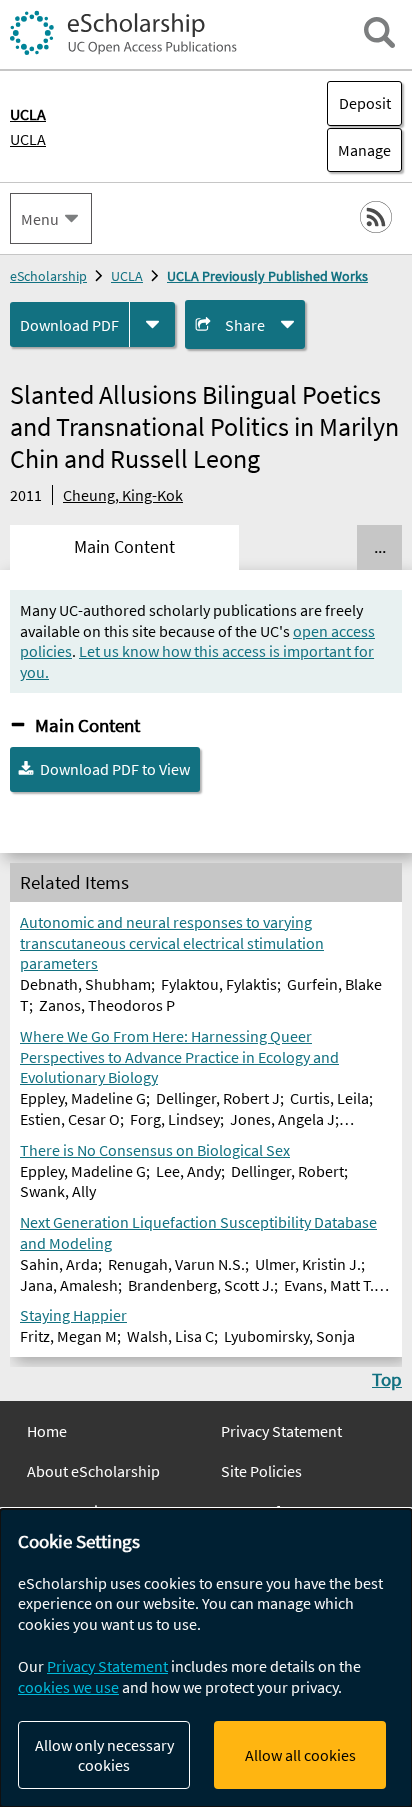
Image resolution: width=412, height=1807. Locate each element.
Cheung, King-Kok (123, 495)
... (380, 547)
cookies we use (68, 1687)
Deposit (365, 103)
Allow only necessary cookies (104, 1755)
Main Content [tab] (124, 547)
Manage (359, 150)
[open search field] (379, 32)
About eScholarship (93, 1471)
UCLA (28, 139)
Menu (40, 219)
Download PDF (69, 325)
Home (47, 1431)
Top (387, 1379)
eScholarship (48, 276)
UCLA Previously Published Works (267, 276)
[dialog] (206, 1658)
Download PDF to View (115, 769)
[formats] (152, 324)
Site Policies (261, 1471)
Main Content (87, 725)
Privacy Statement (281, 1431)
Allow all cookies (300, 1755)
